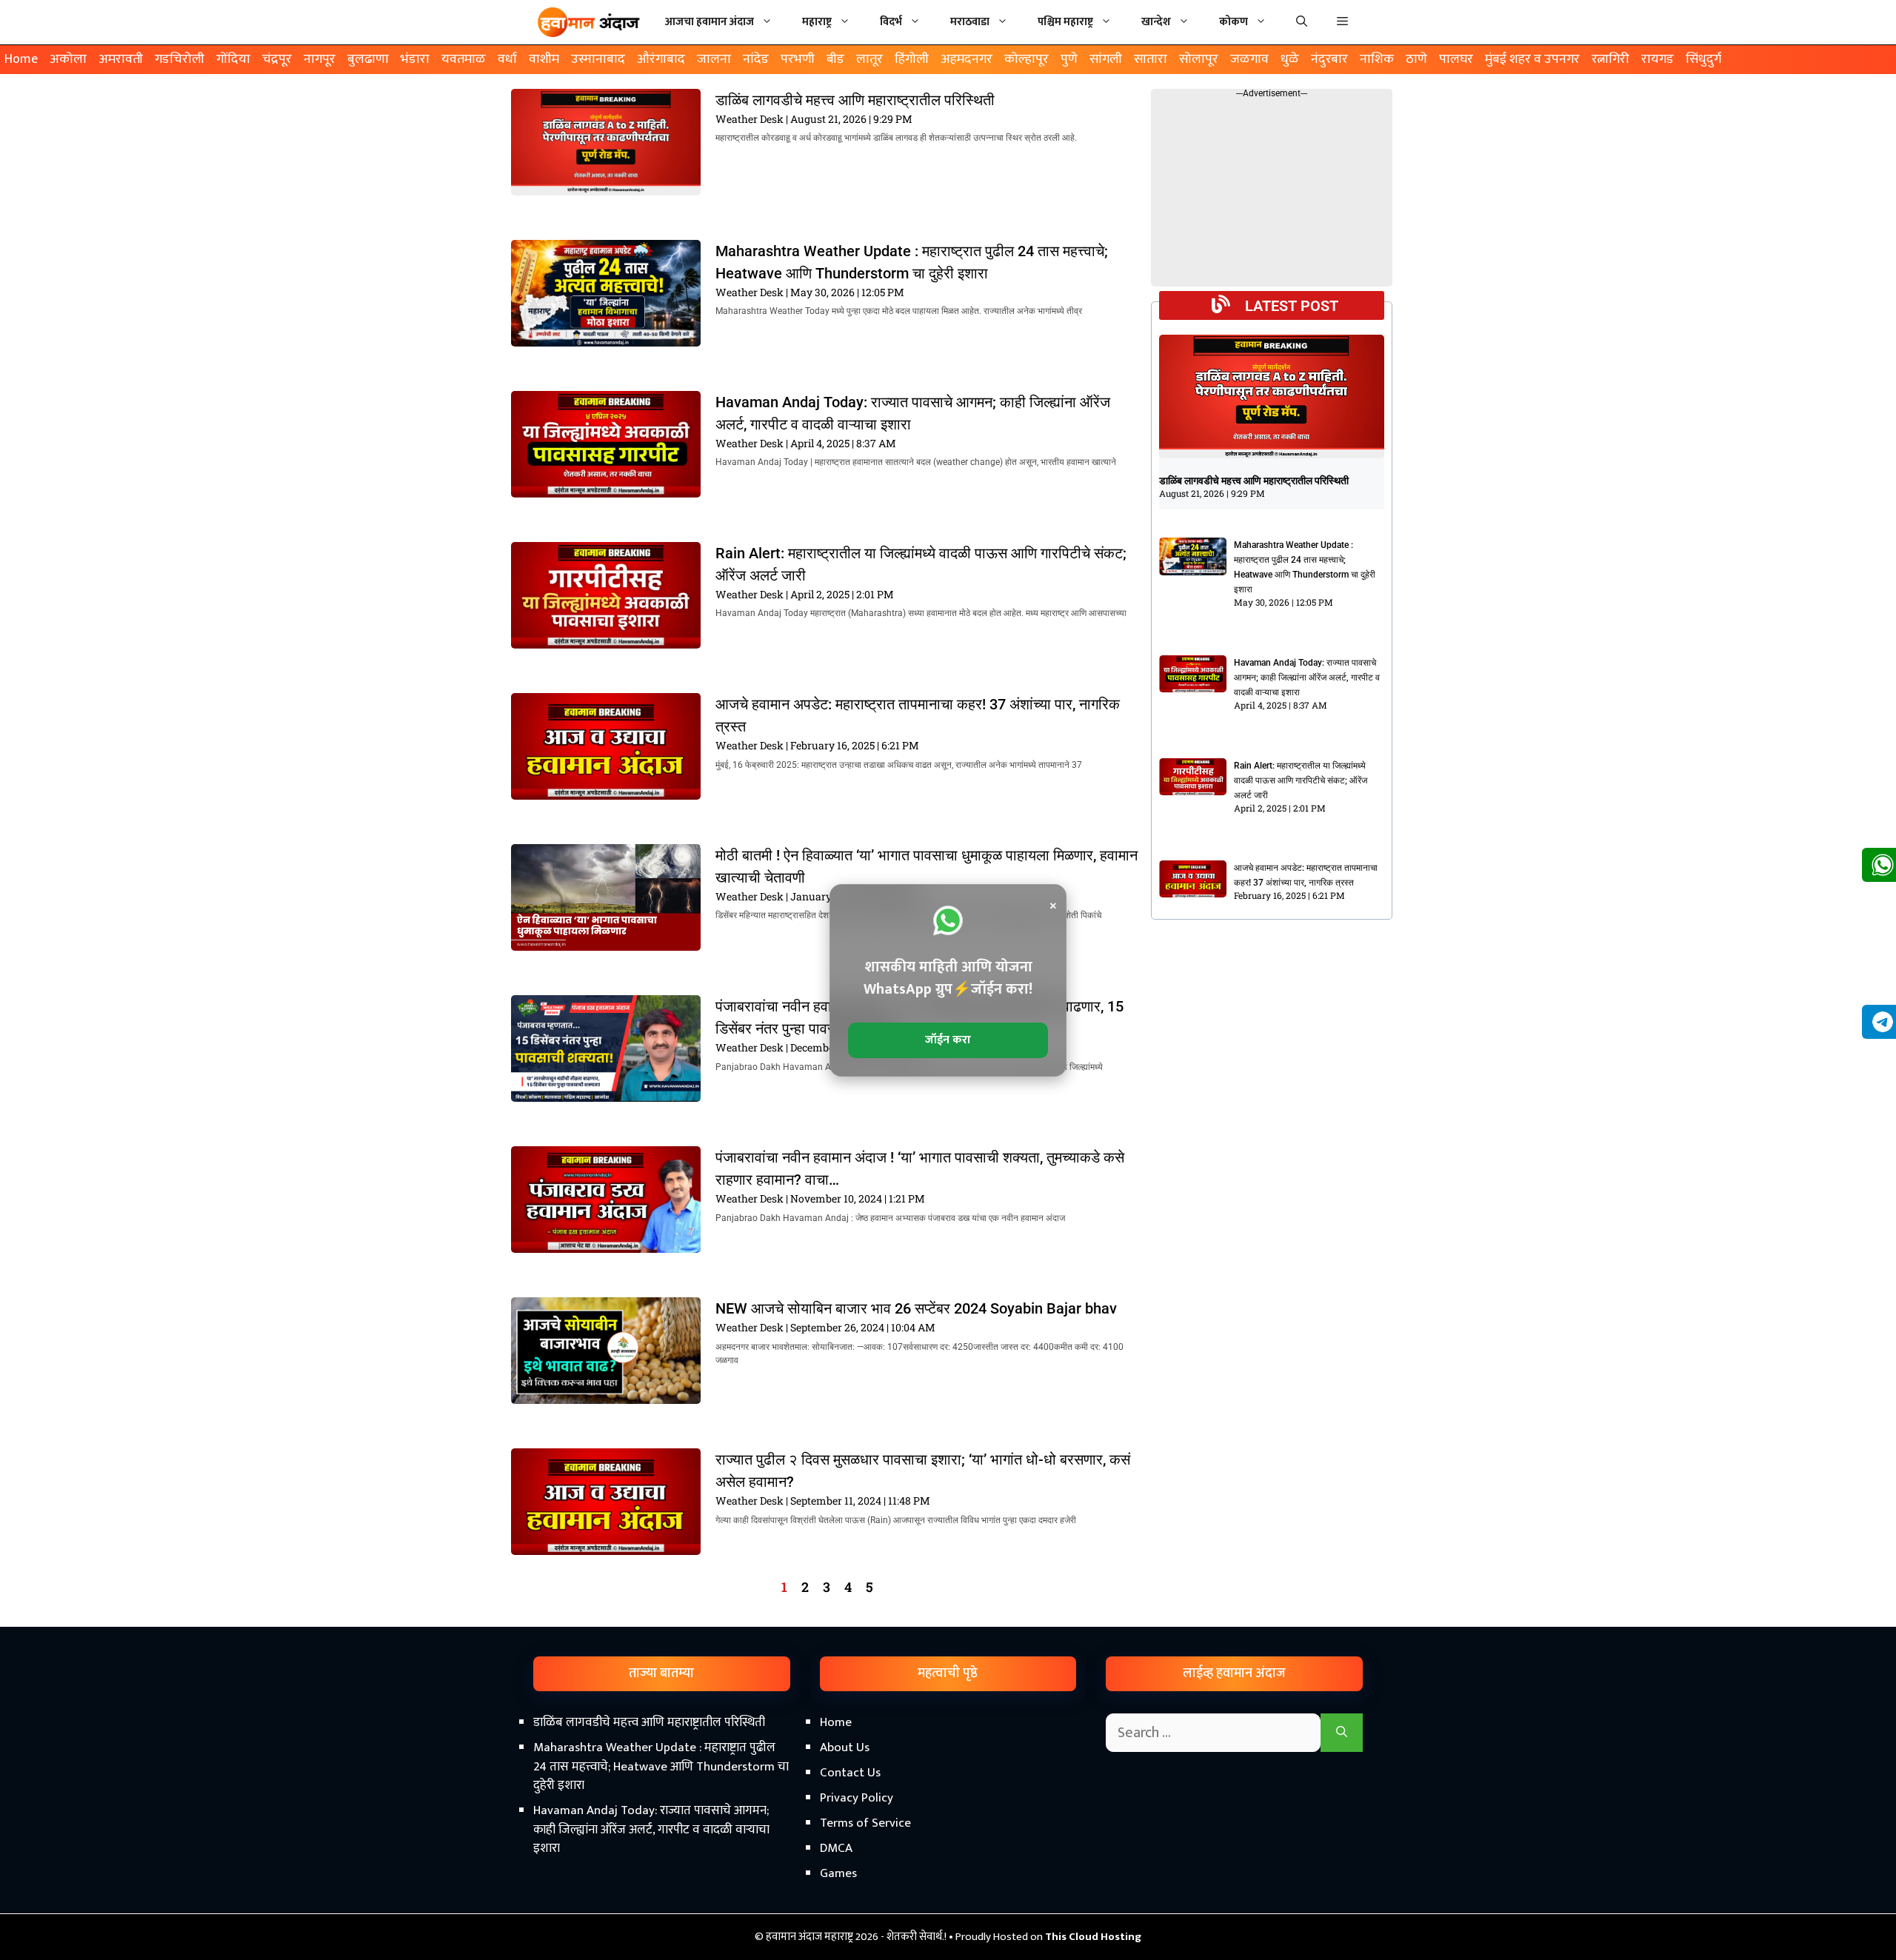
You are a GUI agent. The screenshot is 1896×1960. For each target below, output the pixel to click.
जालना (714, 59)
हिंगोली (912, 59)
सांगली (1106, 59)
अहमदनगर (967, 59)
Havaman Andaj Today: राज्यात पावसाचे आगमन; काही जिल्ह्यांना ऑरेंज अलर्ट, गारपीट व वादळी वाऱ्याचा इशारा (1307, 678)
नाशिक (1377, 59)
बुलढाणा (368, 59)
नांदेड (756, 59)
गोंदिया (233, 59)
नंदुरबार (1329, 59)
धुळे (1290, 59)
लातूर (869, 59)
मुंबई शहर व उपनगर (1532, 59)
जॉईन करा (948, 1040)
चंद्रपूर (277, 59)
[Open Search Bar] (1302, 22)
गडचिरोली (180, 59)
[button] (1342, 22)
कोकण (1234, 22)
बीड (835, 59)
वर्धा (507, 59)
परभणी (798, 59)
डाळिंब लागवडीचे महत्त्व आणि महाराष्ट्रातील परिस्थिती (855, 100)
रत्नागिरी (1610, 59)
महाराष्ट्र (817, 22)
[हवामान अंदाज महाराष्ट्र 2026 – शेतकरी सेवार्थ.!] (589, 22)
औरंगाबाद (661, 59)
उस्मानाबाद (598, 59)
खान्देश (1156, 22)
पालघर (1456, 59)
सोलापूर (1199, 59)
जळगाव (1249, 59)
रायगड (1658, 59)
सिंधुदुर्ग (1703, 59)
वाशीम (544, 59)
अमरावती (121, 59)
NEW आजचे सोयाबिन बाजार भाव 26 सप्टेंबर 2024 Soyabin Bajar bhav (916, 1308)
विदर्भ (891, 22)
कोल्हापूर (1027, 59)
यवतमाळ (464, 59)
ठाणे (1416, 59)
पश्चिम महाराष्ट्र (1065, 22)
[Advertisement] (948, 1834)
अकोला (68, 59)
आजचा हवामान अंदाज (710, 22)
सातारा (1151, 59)
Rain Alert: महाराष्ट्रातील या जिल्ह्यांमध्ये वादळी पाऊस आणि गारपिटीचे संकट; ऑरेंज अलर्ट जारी (1301, 780)
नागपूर (320, 59)
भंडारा (415, 59)
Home (21, 59)
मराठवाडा (970, 22)
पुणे (1069, 59)
